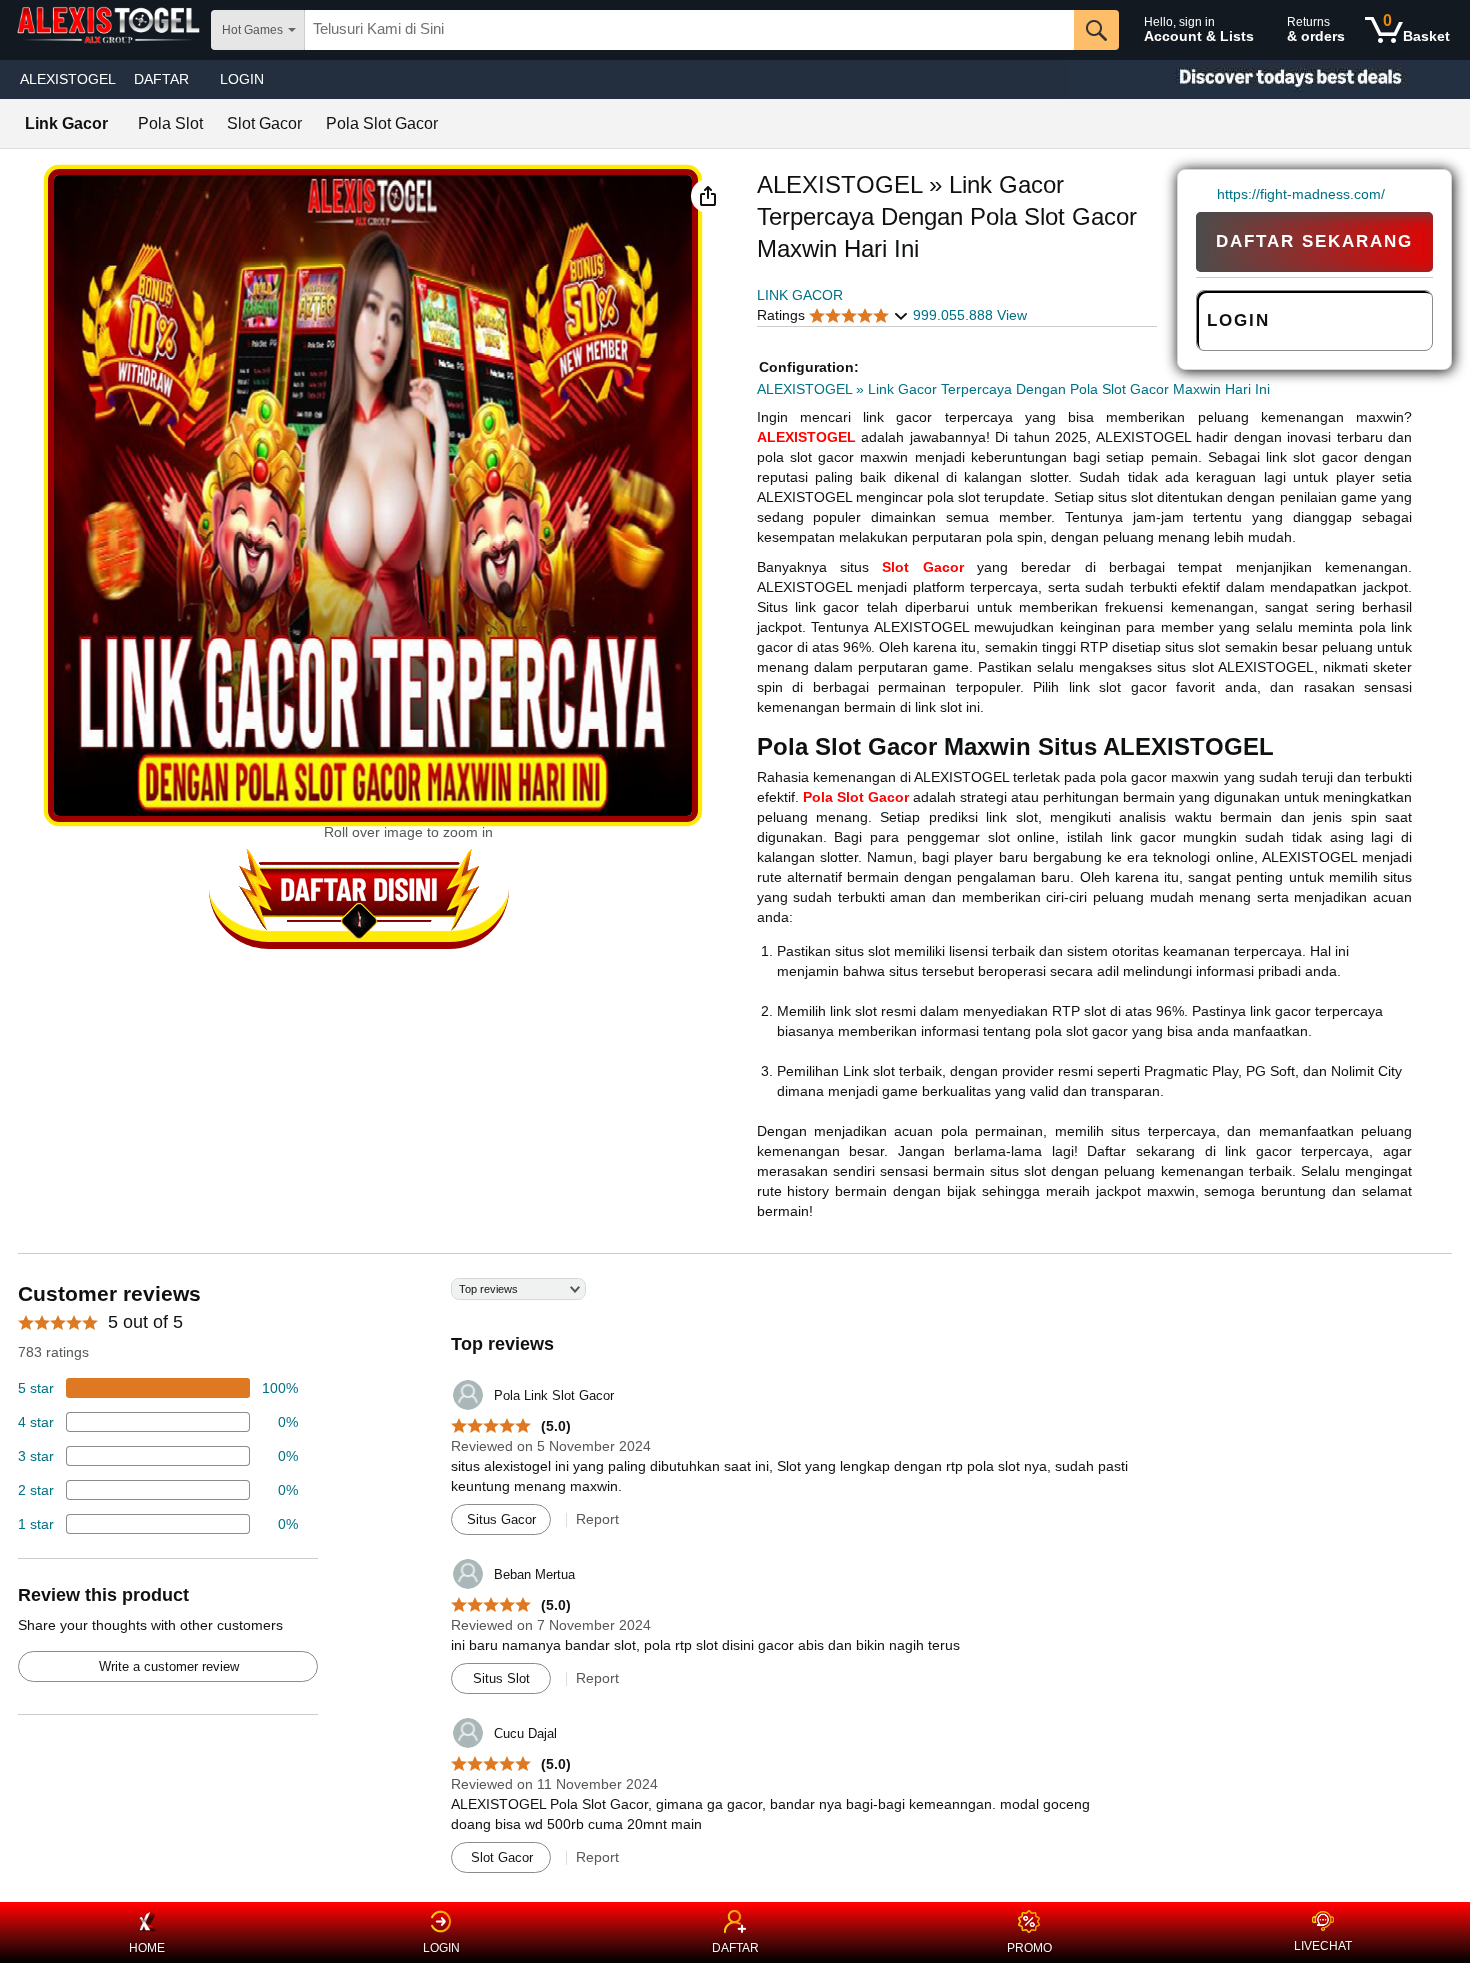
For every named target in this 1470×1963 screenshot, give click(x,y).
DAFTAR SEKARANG (1314, 241)
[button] (708, 196)
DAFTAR (735, 1948)
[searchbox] (689, 30)
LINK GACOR (800, 295)
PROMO (1029, 1948)
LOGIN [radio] (1238, 320)
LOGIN (242, 79)
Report (597, 1519)
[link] (1206, 194)
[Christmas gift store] (1270, 79)
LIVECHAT (1323, 1946)
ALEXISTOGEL (68, 79)
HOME (147, 1948)
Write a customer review (169, 1666)
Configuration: (809, 367)
